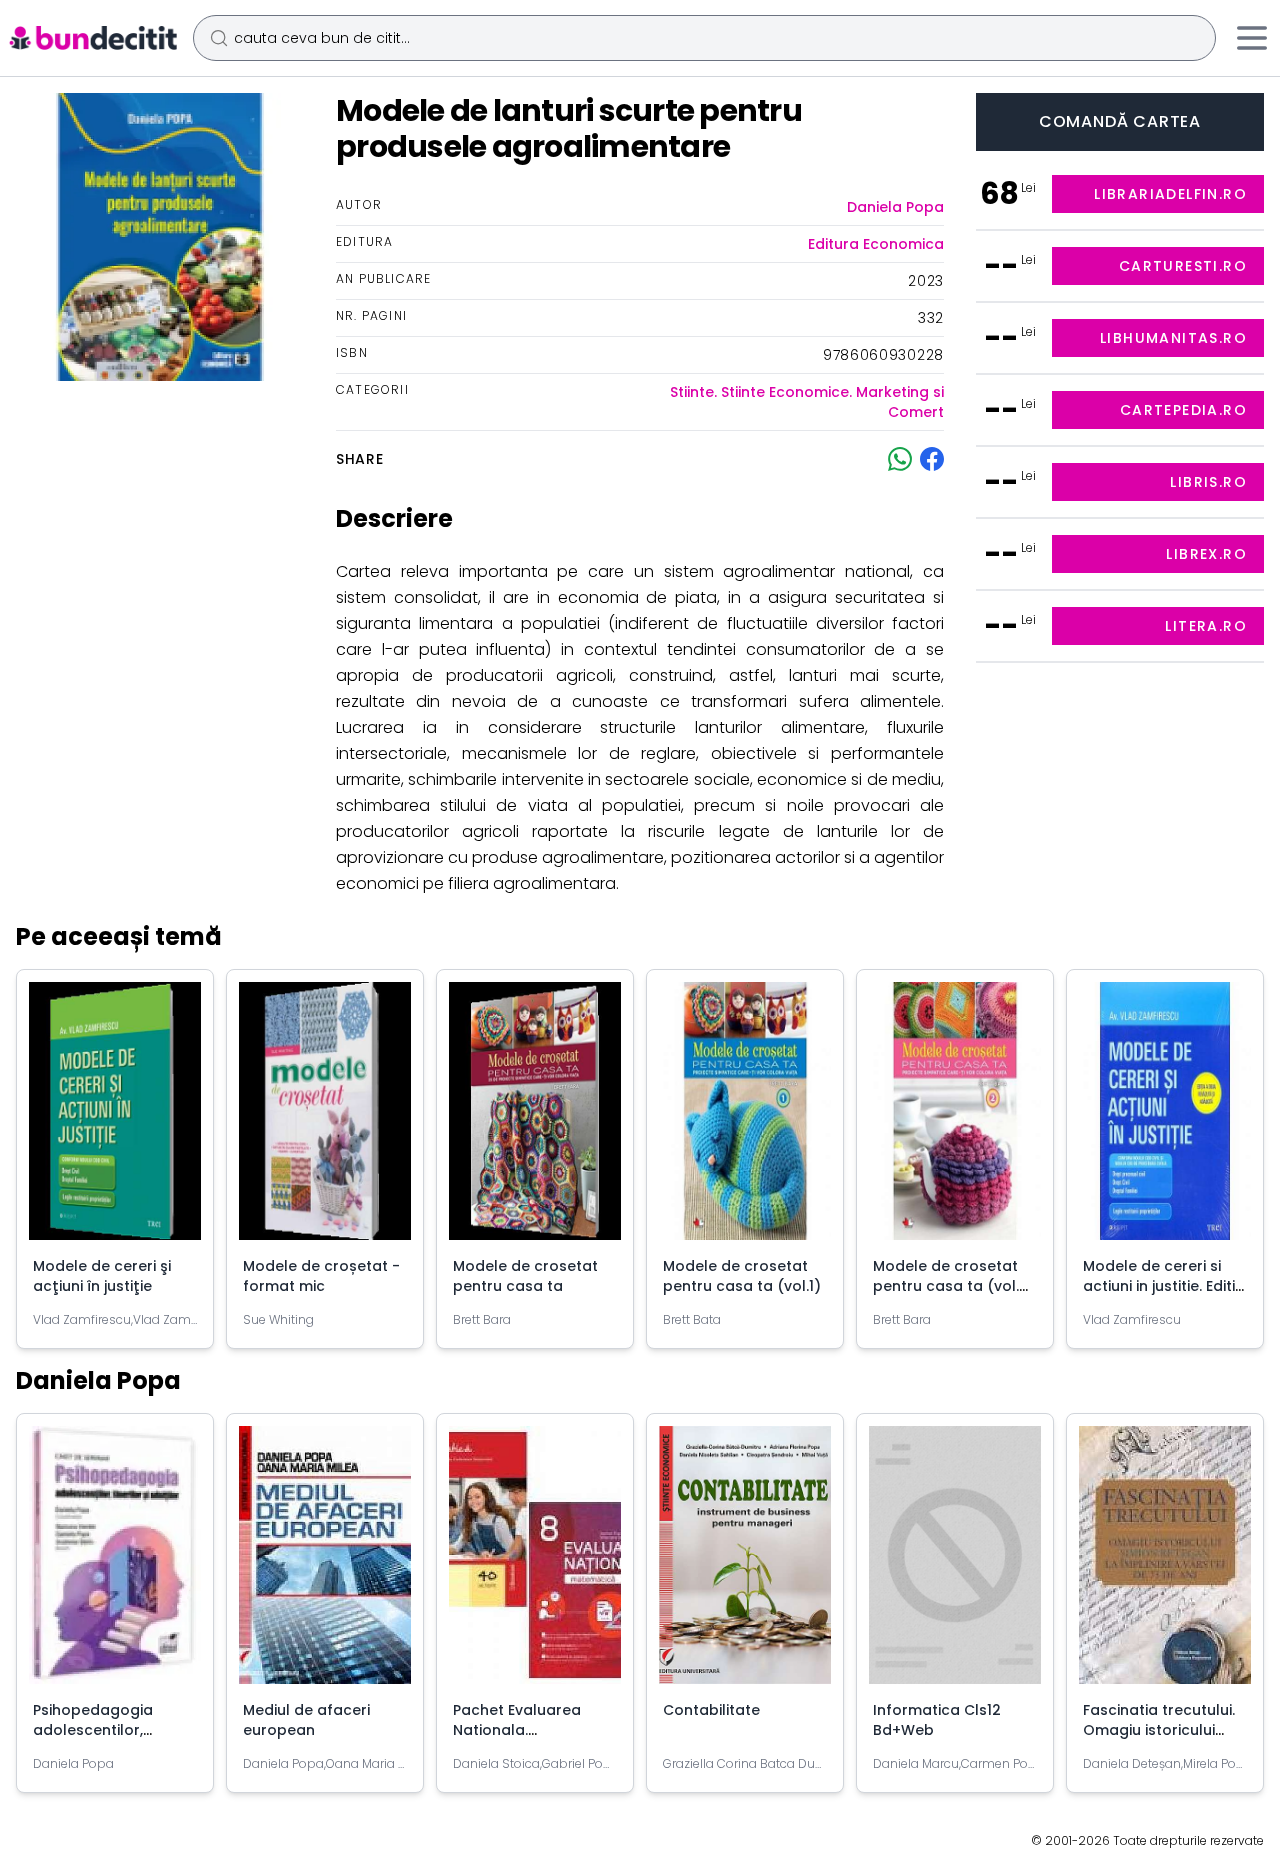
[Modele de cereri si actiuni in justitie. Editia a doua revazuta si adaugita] (1165, 1119)
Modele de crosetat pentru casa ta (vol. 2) (946, 1286)
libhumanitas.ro (1173, 338)
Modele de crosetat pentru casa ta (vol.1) (742, 1276)
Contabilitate (711, 1710)
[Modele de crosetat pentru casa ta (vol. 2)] (955, 1119)
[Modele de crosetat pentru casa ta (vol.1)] (745, 1119)
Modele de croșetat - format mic (321, 1276)
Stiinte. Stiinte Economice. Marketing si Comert (807, 402)
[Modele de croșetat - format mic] (325, 1119)
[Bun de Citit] (92, 38)
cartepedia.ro (1183, 410)
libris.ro (1208, 482)
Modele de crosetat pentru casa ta (525, 1276)
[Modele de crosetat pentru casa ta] (535, 1119)
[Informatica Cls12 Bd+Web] (955, 1563)
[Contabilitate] (745, 1563)
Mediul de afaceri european (306, 1720)
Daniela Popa (895, 207)
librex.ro (1206, 554)
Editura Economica (876, 244)
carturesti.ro (1183, 266)
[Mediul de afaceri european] (325, 1563)
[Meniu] (1252, 38)
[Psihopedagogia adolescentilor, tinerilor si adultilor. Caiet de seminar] (115, 1563)
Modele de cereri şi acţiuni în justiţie (102, 1276)
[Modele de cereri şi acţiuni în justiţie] (115, 1119)
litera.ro (1206, 626)
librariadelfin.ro (1170, 194)
